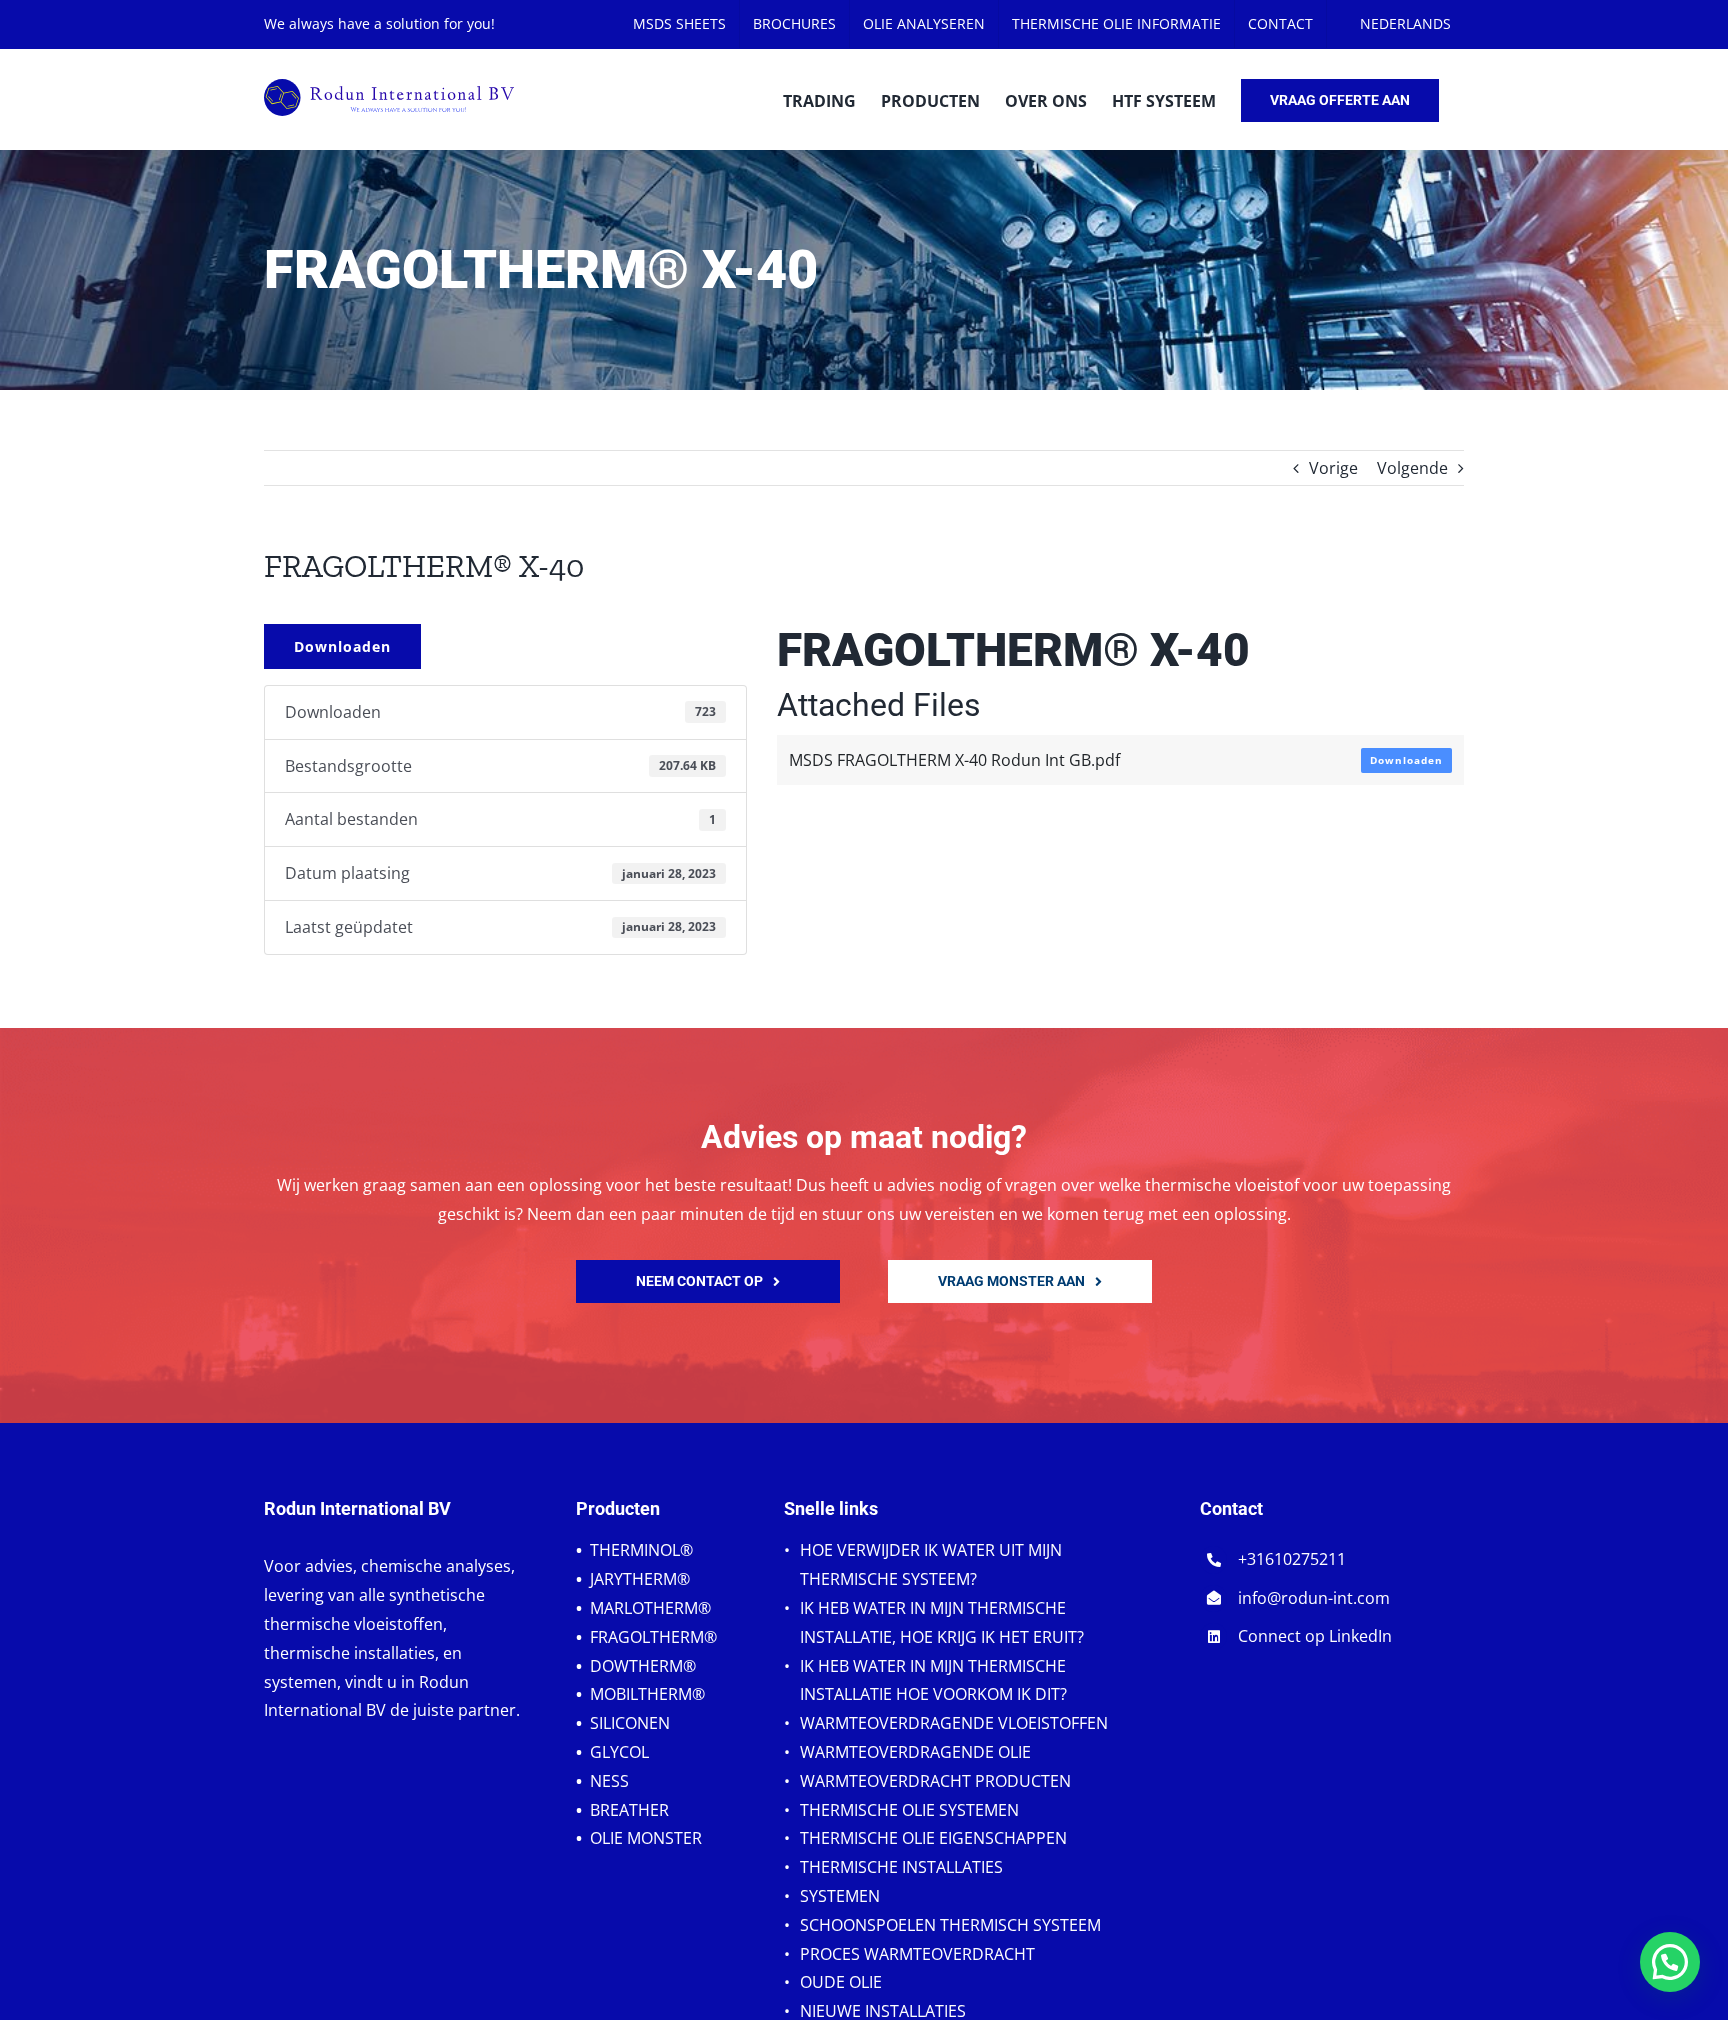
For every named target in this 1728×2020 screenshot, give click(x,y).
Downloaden (342, 646)
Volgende (1412, 468)
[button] (1670, 1962)
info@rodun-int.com (1314, 1598)
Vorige (1333, 468)
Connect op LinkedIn (1315, 1636)
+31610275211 (1292, 1559)
